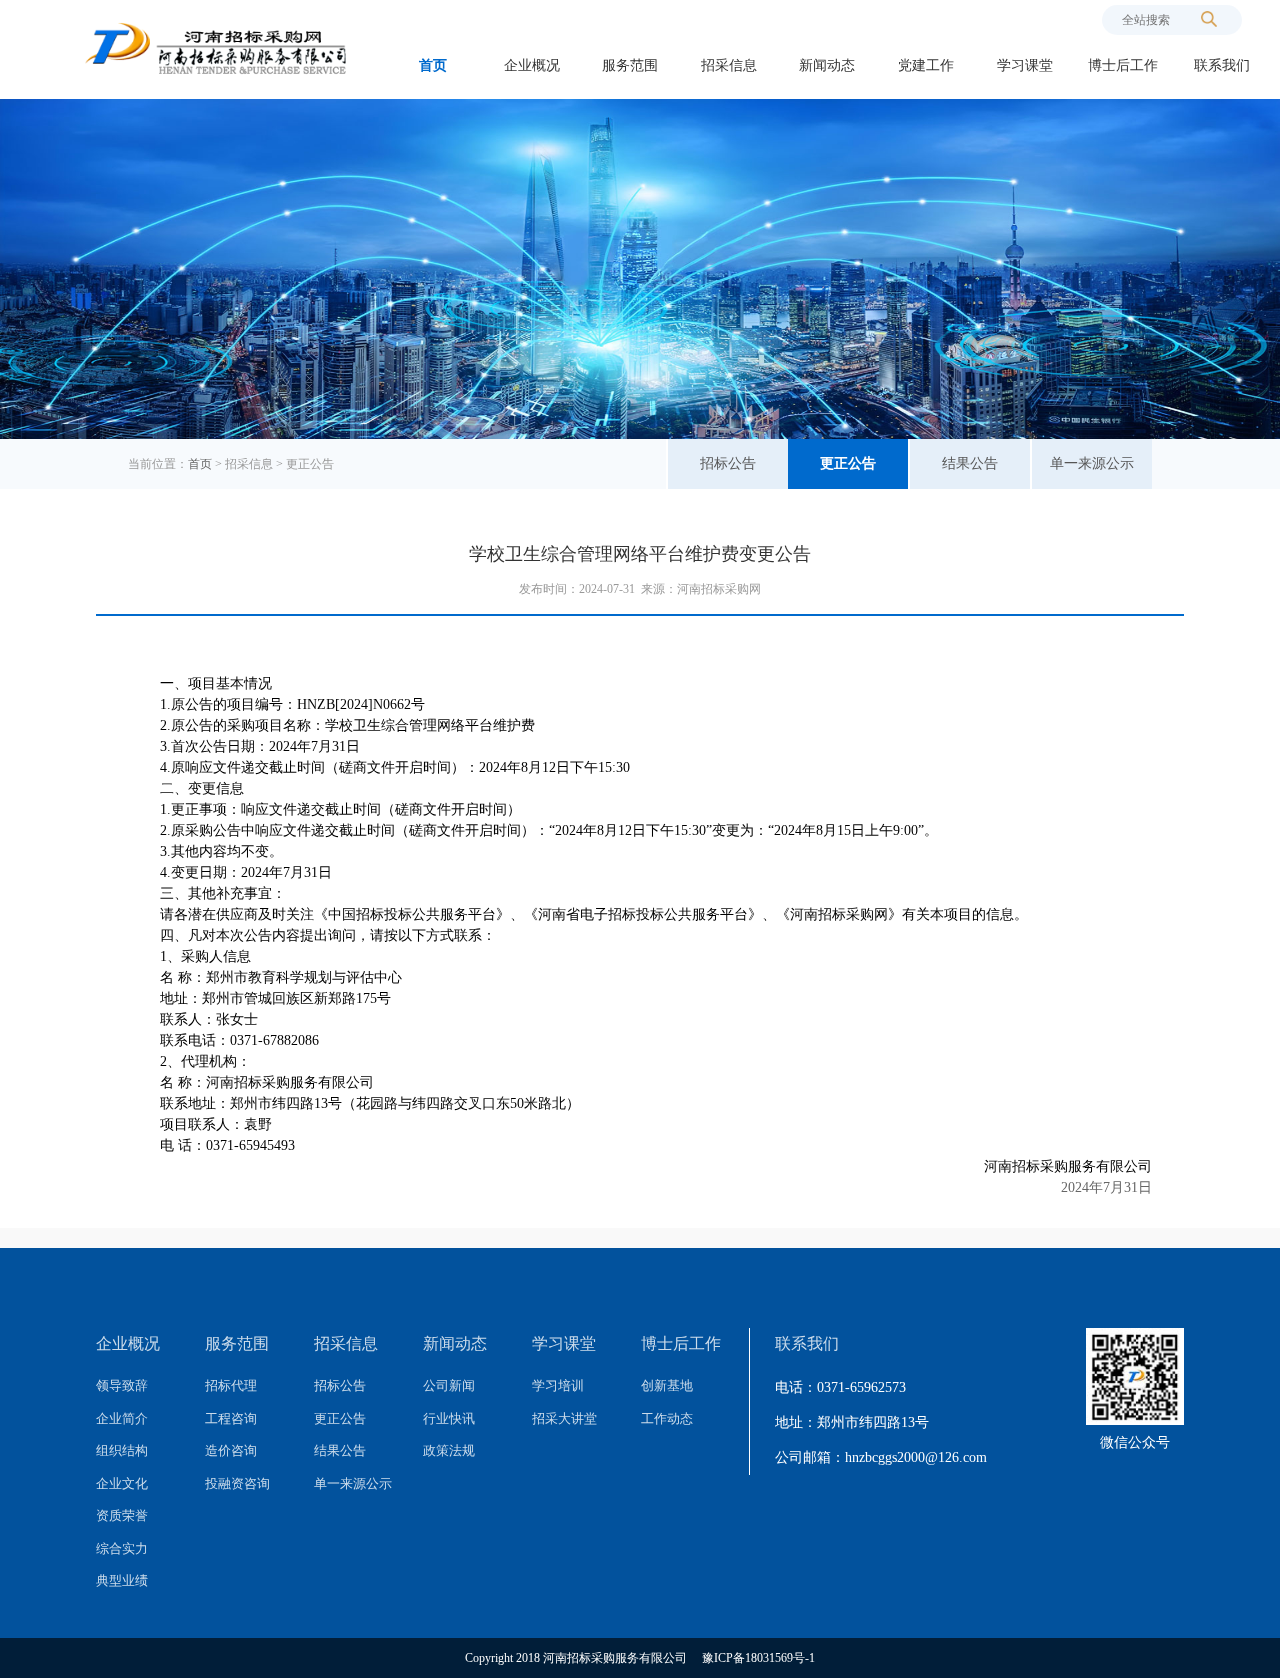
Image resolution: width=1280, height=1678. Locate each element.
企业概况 (532, 65)
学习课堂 (1025, 65)
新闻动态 (827, 65)
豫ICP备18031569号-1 (758, 1658)
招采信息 (729, 65)
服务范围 (630, 65)
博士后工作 (1123, 65)
